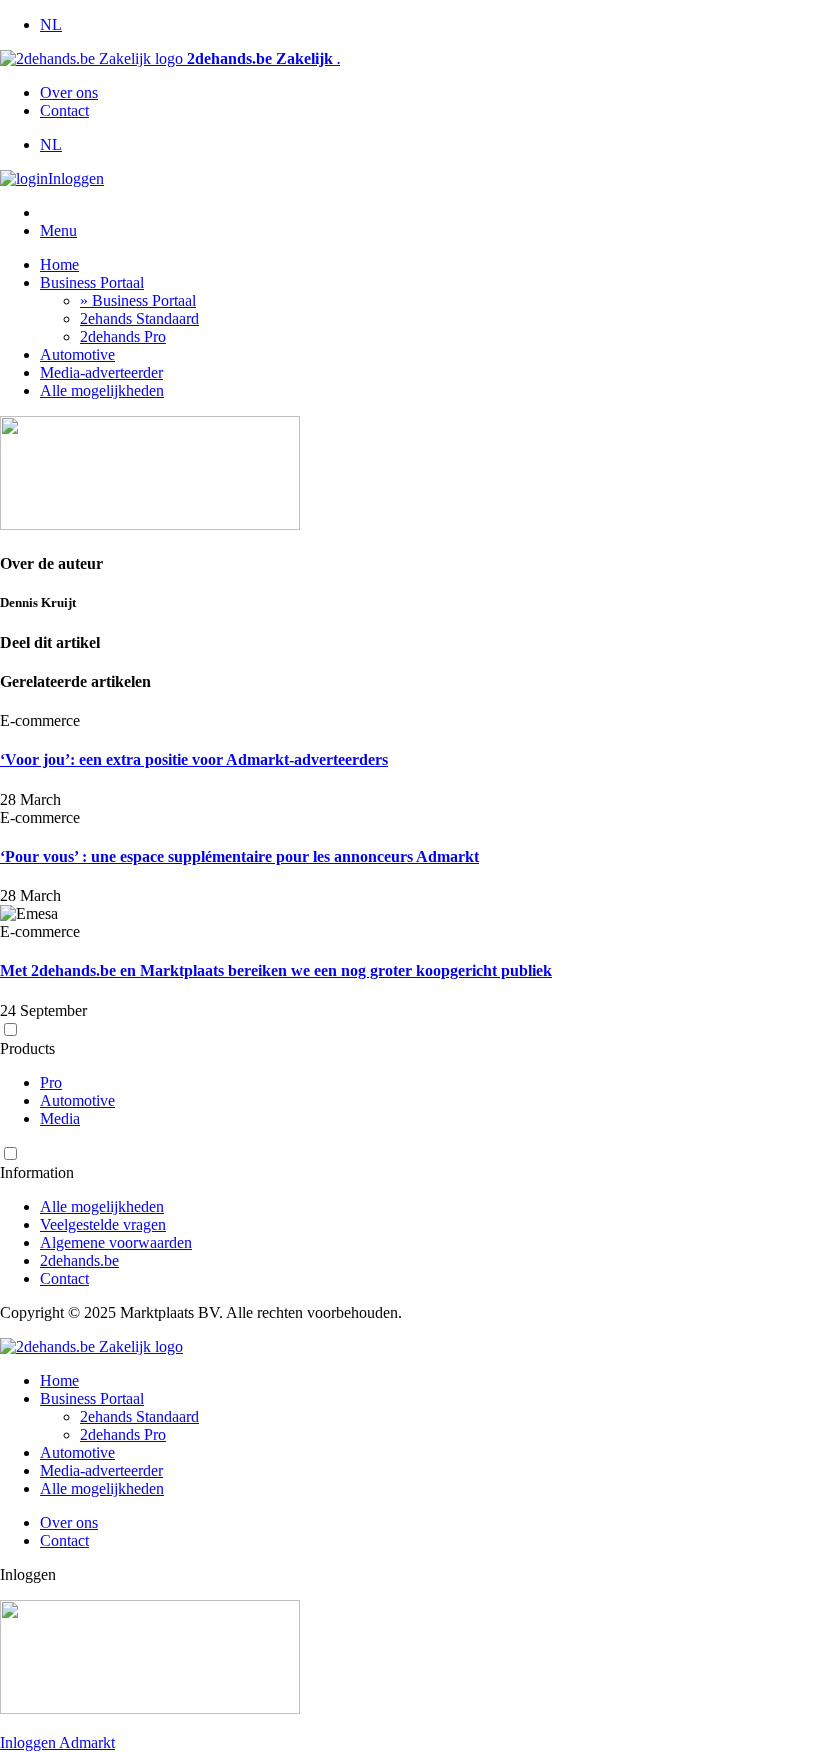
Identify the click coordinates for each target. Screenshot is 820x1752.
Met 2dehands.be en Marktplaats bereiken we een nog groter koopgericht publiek (276, 970)
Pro (51, 1082)
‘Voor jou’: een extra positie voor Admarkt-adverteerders (194, 759)
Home (59, 264)
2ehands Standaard (139, 318)
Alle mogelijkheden (102, 390)
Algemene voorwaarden (116, 1242)
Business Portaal (92, 282)
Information (37, 1172)
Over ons (69, 92)
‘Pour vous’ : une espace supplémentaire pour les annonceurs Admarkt (239, 856)
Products (27, 1048)
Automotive (77, 354)
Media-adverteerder (101, 372)
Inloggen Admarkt (57, 1742)
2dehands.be (79, 1260)
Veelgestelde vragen (103, 1224)
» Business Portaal (138, 300)
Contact (64, 110)
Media (60, 1118)
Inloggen (76, 178)
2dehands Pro (123, 336)
